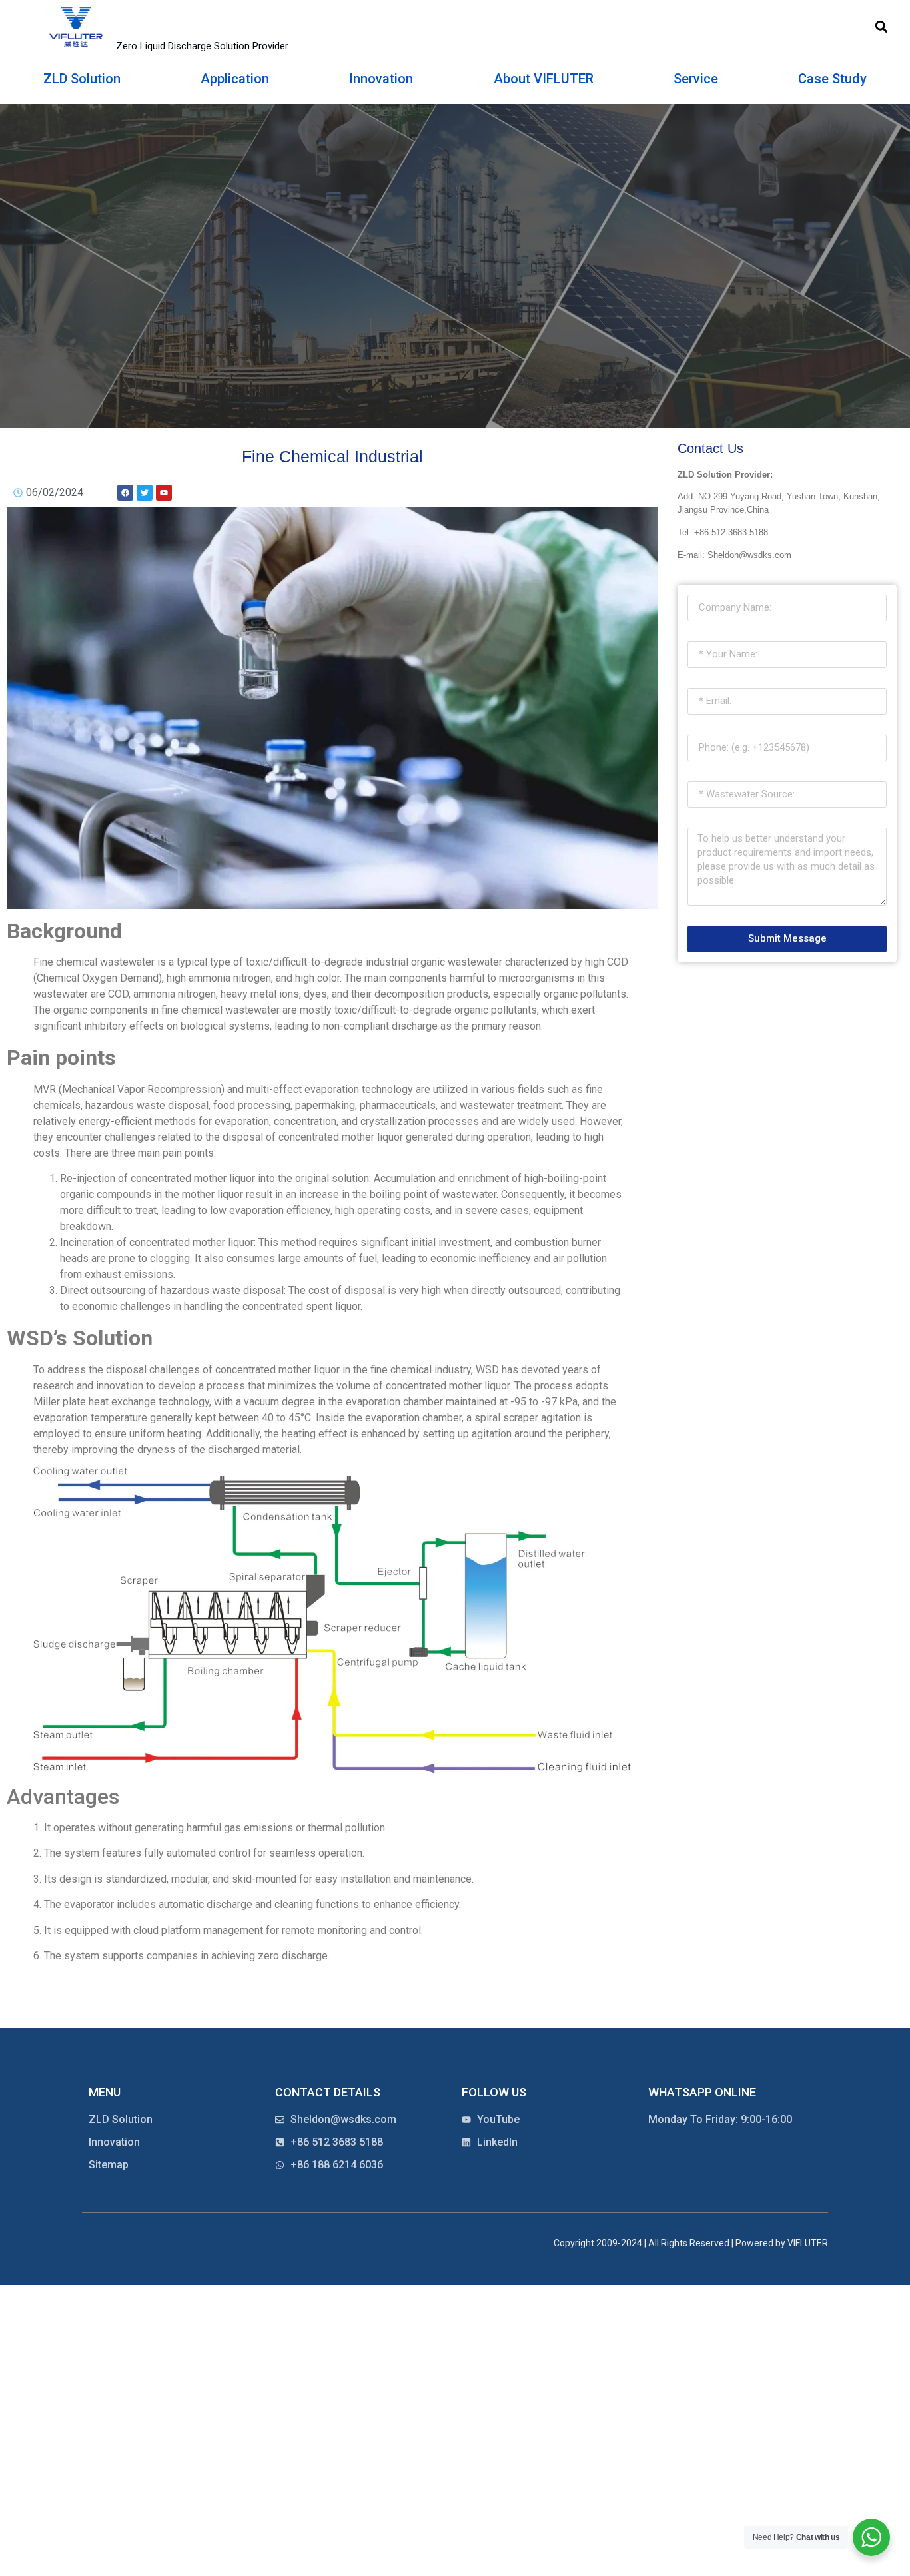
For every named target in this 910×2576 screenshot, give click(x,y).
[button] (881, 27)
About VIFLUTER (544, 79)
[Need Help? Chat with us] (871, 2537)
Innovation (381, 79)
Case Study (832, 79)
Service (696, 79)
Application (235, 79)
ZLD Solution (82, 79)
